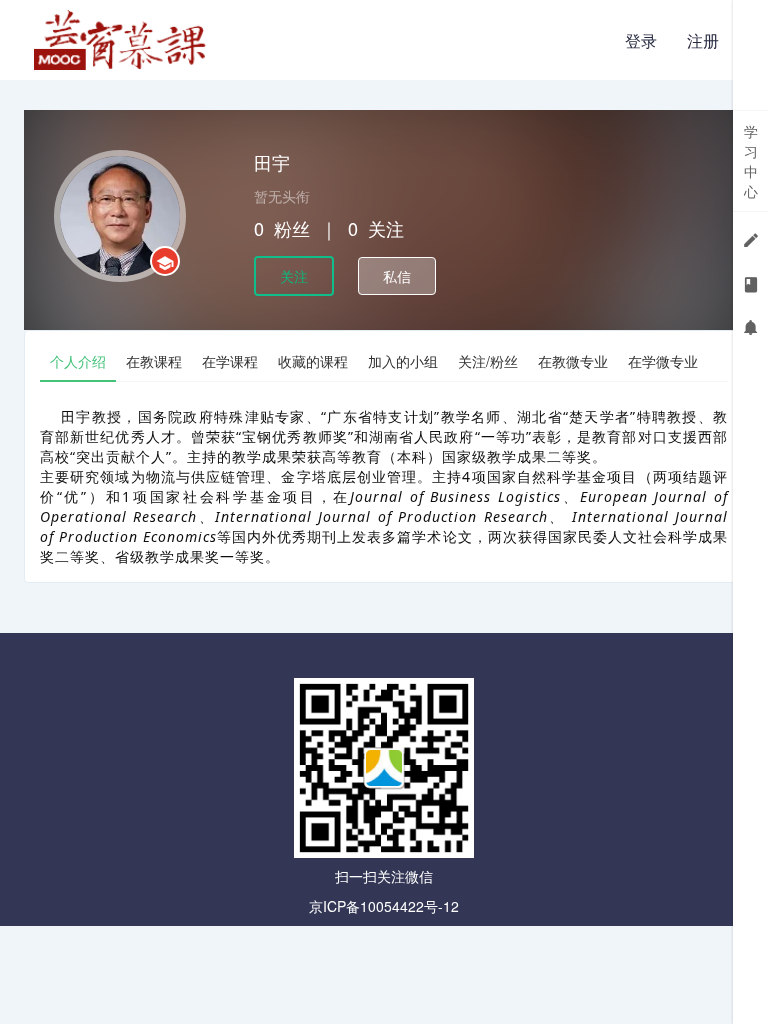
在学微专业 (663, 361)
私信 (397, 276)
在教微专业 (573, 361)
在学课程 (230, 361)
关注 (294, 276)
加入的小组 (403, 361)
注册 (703, 40)
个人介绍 (78, 361)
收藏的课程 (313, 361)
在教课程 (154, 361)
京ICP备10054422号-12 (384, 906)
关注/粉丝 (488, 361)
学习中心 (751, 161)
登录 (641, 40)
